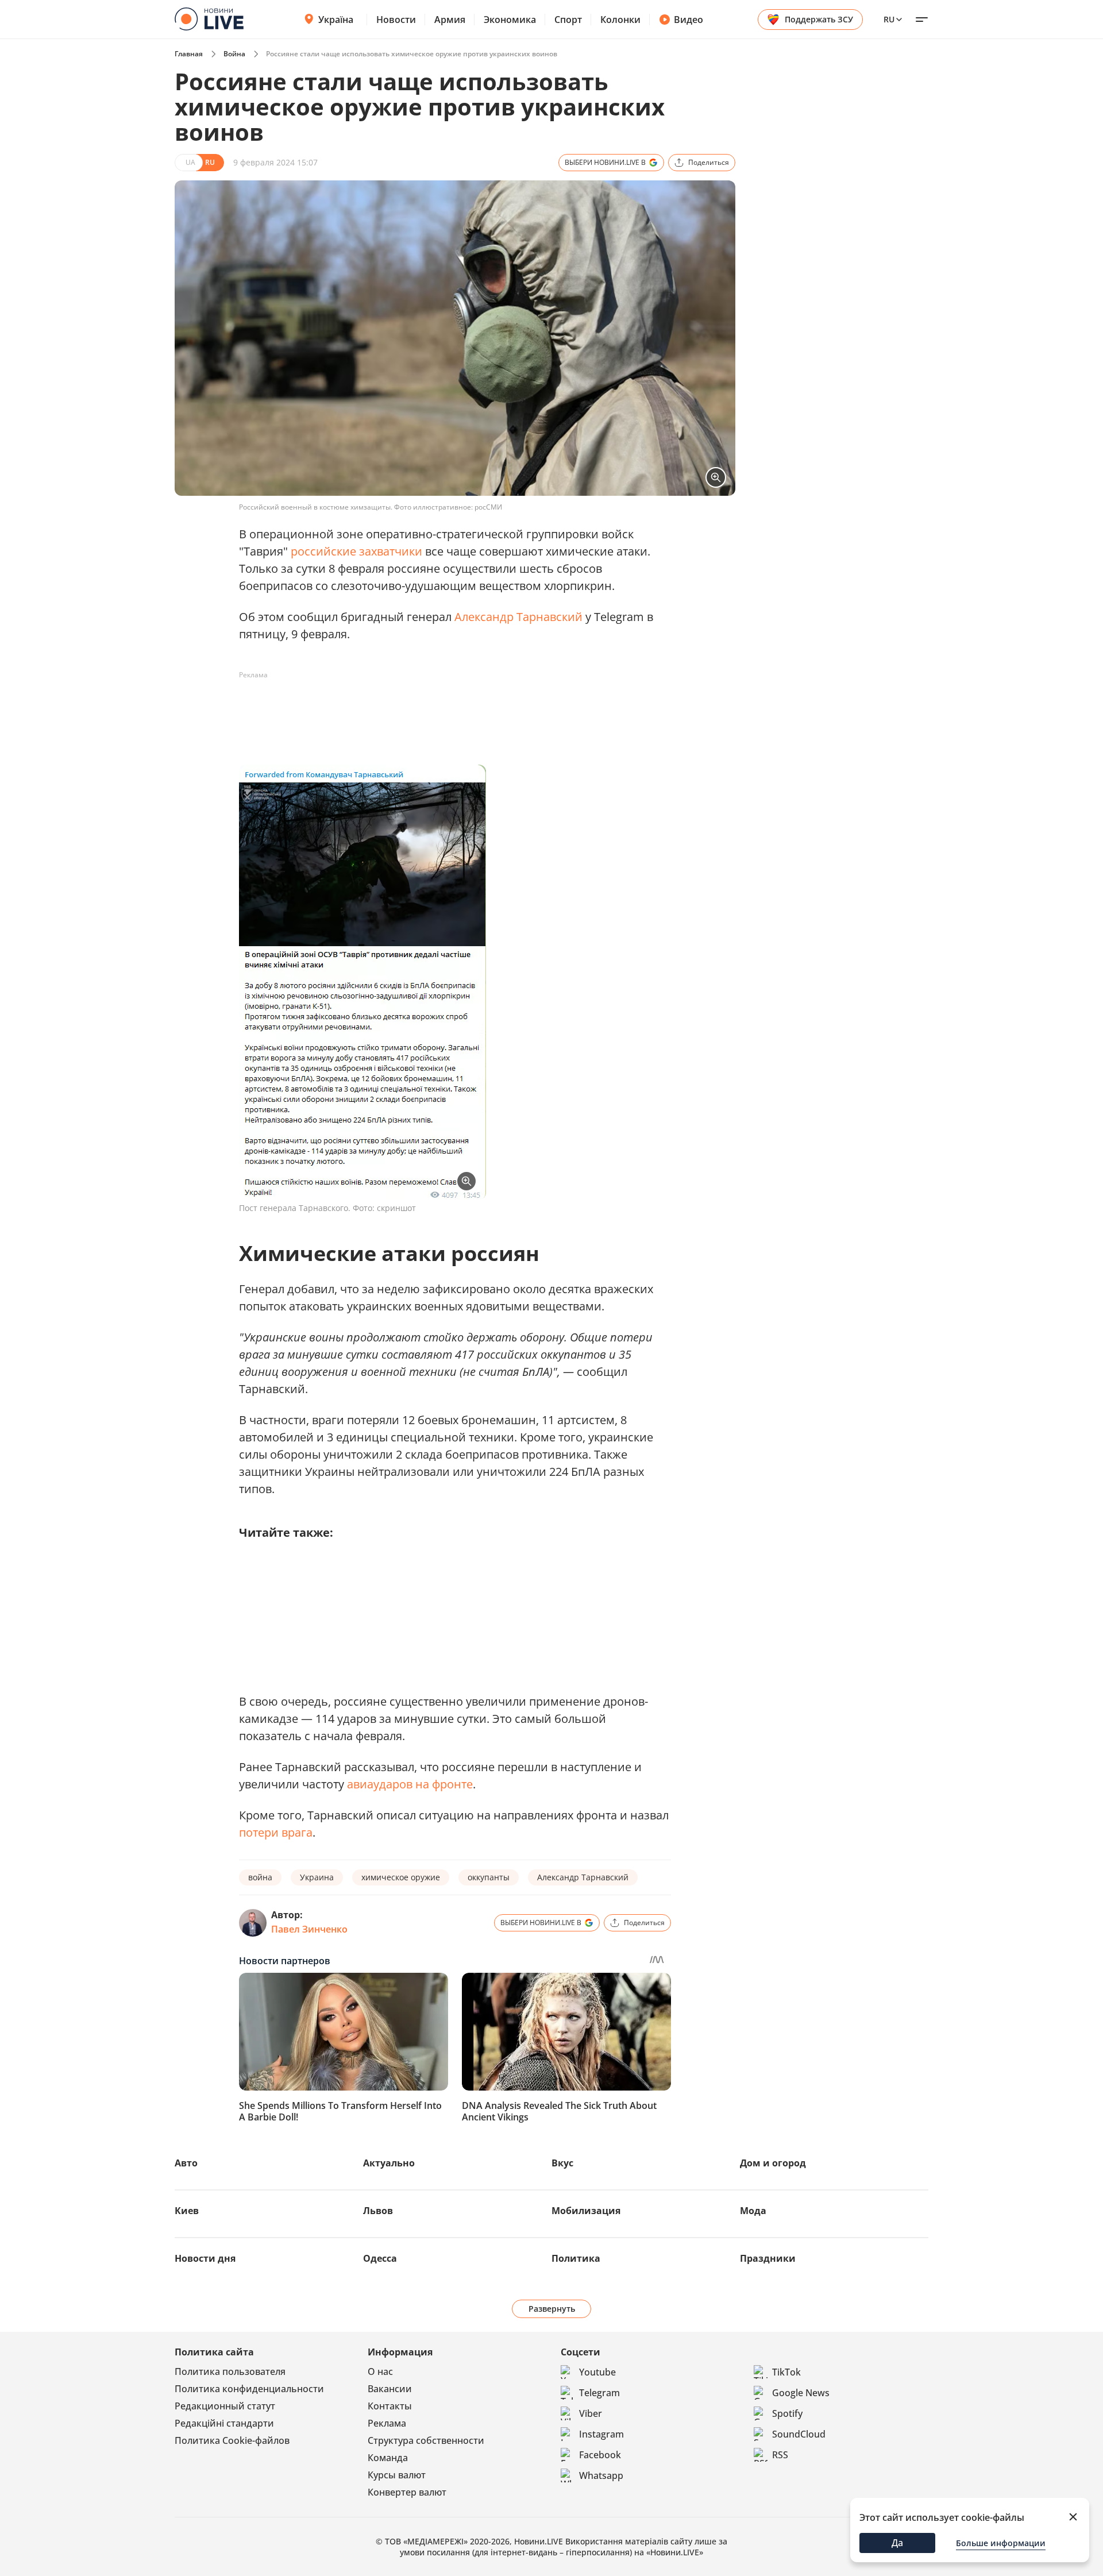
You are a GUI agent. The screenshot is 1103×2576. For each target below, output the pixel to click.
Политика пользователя (230, 2371)
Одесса (380, 2258)
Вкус (562, 2163)
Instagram (601, 2434)
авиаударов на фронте (410, 1784)
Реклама (387, 2423)
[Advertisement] (448, 710)
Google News (801, 2393)
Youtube (597, 2372)
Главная (189, 54)
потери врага (276, 1832)
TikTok (786, 2372)
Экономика (510, 20)
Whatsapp (601, 2475)
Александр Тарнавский (518, 617)
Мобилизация (586, 2211)
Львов (378, 2211)
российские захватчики (356, 551)
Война (234, 54)
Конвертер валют (407, 2492)
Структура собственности (426, 2440)
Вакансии (390, 2389)
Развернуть (552, 2309)
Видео (689, 20)
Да (897, 2543)
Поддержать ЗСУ (819, 19)
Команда (388, 2458)
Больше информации (1001, 2543)
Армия (450, 20)
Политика (576, 2258)
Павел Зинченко (309, 1929)
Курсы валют (397, 2475)
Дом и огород (773, 2163)
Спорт (568, 20)
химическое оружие (401, 1877)
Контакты (390, 2406)
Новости (396, 20)
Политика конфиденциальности (249, 2389)
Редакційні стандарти (224, 2423)
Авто (186, 2163)
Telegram (599, 2393)
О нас (380, 2371)
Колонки (620, 20)
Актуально (389, 2163)
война (260, 1877)
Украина (317, 1877)
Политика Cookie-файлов (232, 2440)
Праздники (768, 2258)
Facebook (600, 2455)
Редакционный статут (225, 2406)
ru (889, 19)
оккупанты (489, 1877)
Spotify (787, 2413)
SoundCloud (799, 2434)
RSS (780, 2455)
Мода (753, 2211)
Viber (591, 2413)
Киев (187, 2211)
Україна (336, 20)
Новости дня (205, 2258)
